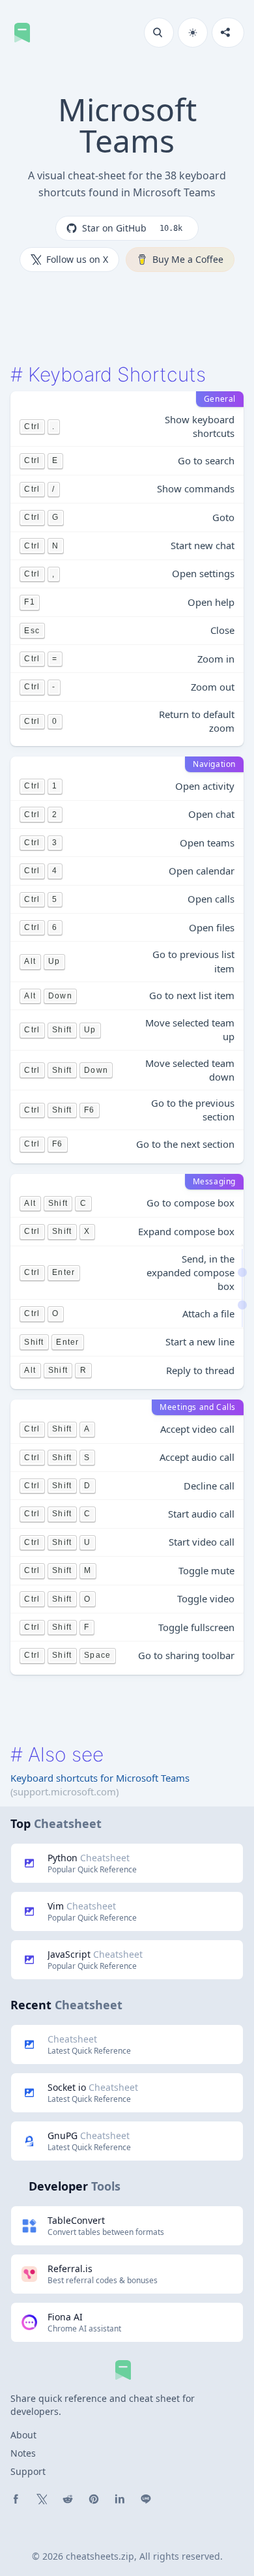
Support (28, 2471)
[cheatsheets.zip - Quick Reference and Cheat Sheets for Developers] (26, 33)
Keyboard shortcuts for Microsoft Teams (100, 1778)
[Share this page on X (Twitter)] (42, 2499)
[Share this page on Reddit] (68, 2499)
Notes (23, 2453)
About (23, 2435)
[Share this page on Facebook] (16, 2499)
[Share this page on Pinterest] (94, 2499)
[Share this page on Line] (146, 2499)
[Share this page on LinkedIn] (120, 2499)
